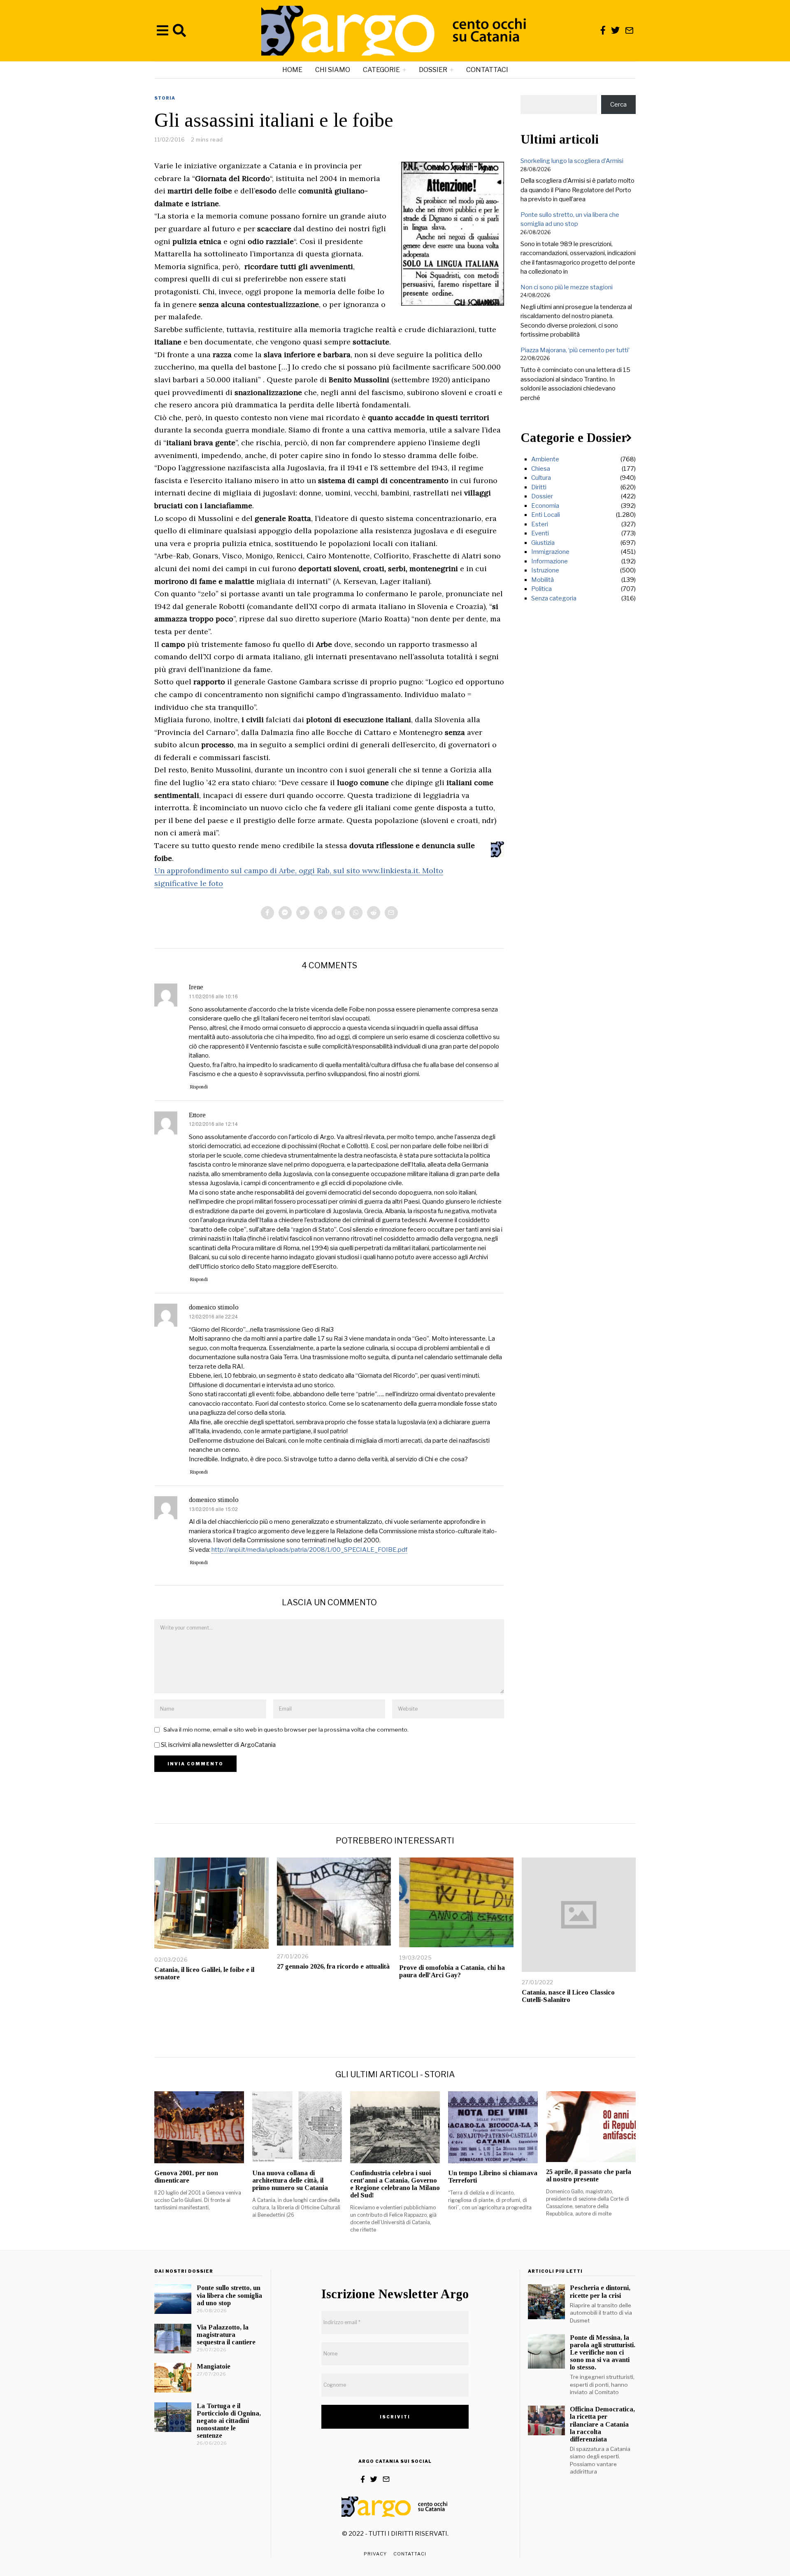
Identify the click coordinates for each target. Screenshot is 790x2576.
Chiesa (541, 469)
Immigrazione (550, 552)
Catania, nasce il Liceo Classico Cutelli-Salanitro (568, 1996)
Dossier (433, 70)
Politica (541, 589)
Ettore (197, 1115)
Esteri (540, 524)
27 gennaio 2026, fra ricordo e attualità (333, 1966)
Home (292, 70)
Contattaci (487, 70)
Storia (165, 98)
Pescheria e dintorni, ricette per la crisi (600, 2291)
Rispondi (199, 1087)
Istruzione (545, 570)
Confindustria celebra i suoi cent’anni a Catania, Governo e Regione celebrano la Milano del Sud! (395, 2184)
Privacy (375, 2554)
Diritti (539, 487)
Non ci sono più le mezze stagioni (567, 287)
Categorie (381, 70)
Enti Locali (546, 515)
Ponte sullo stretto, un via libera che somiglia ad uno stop (229, 2295)
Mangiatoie (214, 2366)
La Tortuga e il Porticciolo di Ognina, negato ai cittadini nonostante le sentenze (229, 2421)
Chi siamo (333, 70)
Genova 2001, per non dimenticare (186, 2177)
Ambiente (545, 459)
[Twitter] (615, 30)
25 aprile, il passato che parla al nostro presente (589, 2175)
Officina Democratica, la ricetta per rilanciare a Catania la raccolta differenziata (602, 2424)
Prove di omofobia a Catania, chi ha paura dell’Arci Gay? (452, 1971)
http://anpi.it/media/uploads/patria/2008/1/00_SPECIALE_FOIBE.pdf (309, 1550)
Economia (545, 506)
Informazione (550, 561)
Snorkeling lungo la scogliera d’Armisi (572, 161)
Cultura (541, 478)
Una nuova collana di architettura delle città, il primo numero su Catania (290, 2180)
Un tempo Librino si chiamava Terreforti (493, 2177)
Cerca (618, 105)
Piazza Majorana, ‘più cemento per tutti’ (575, 350)
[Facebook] (603, 30)
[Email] (629, 30)
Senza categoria (554, 598)
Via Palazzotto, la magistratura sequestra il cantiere (226, 2335)
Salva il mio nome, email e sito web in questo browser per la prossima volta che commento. (286, 1730)
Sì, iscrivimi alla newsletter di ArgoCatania (218, 1745)
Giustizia (543, 543)
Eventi (540, 533)
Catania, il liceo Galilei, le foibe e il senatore (204, 1973)
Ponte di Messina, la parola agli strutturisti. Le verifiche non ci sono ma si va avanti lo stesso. (603, 2353)
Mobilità (543, 580)
